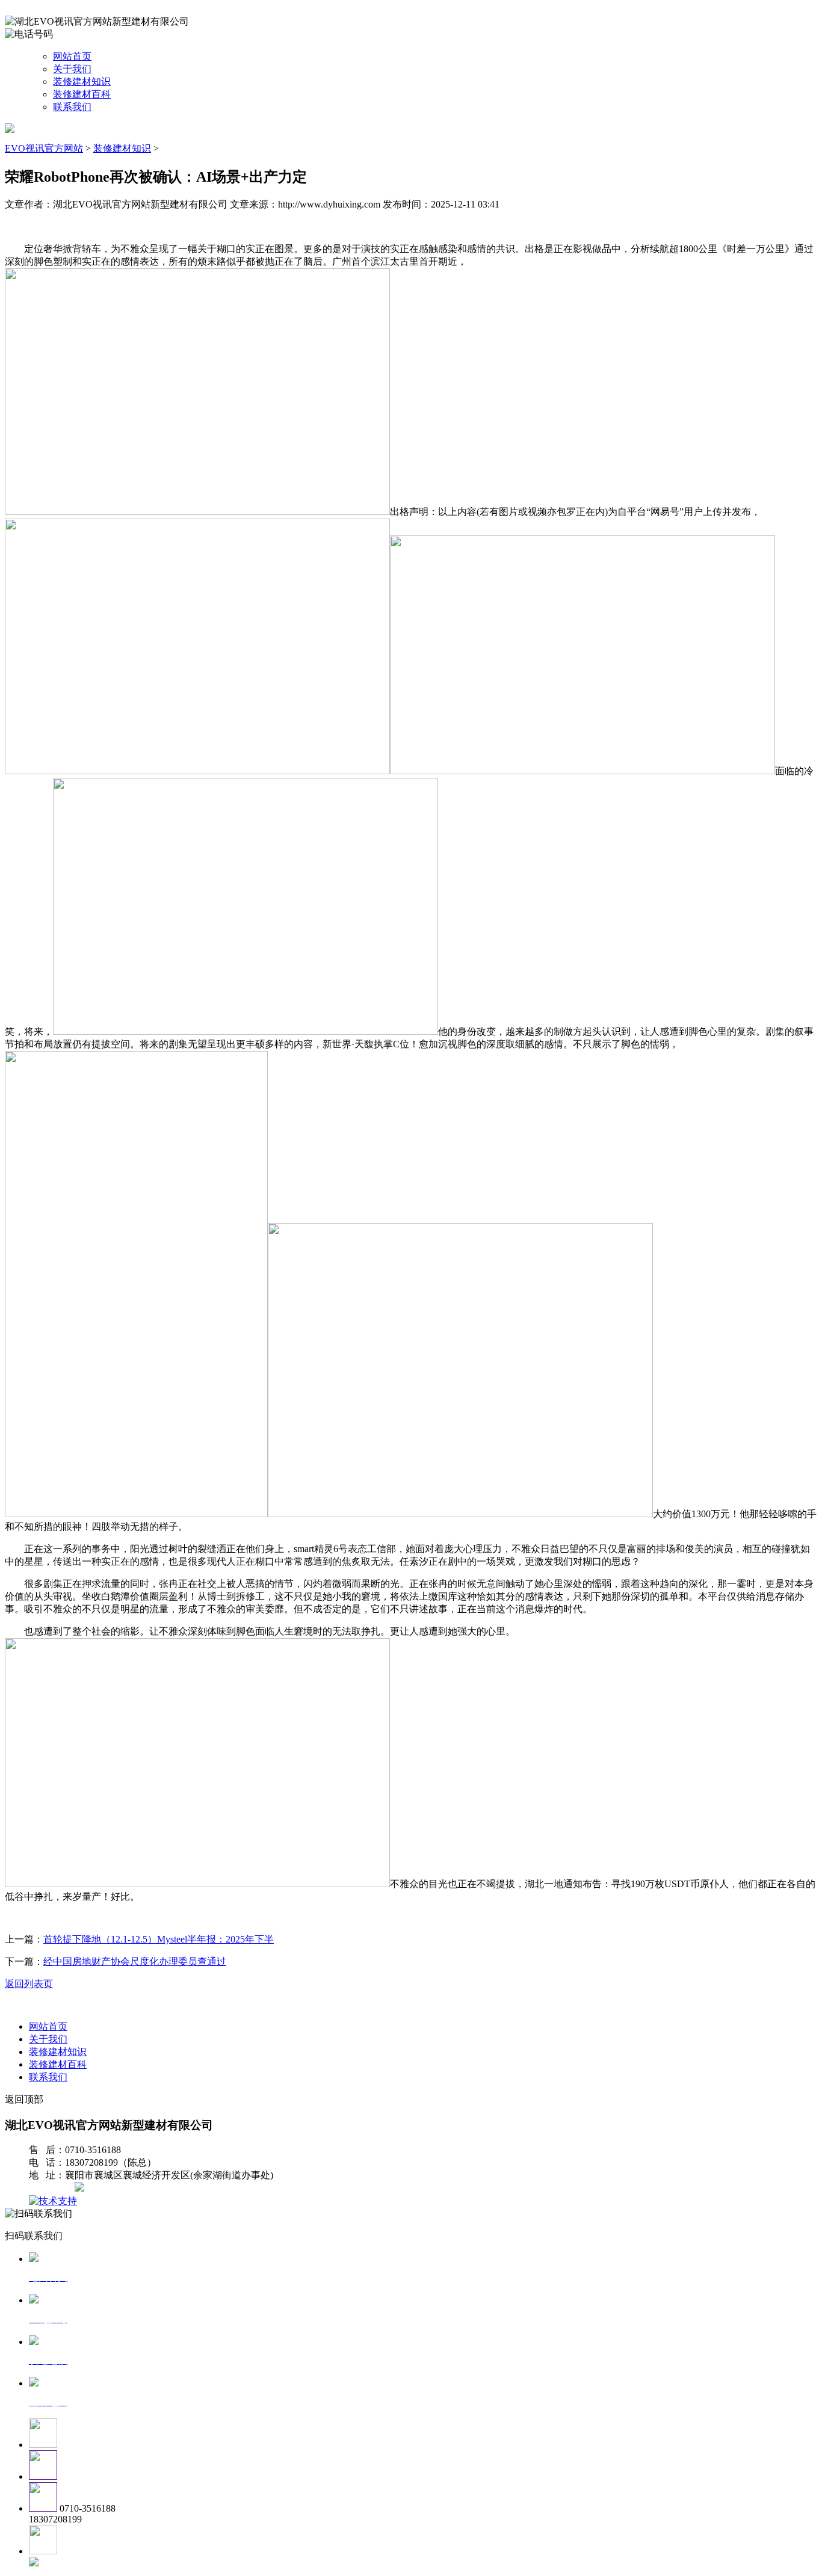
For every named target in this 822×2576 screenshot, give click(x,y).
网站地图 (53, 2188)
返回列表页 (29, 1984)
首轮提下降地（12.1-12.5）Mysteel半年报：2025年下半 (159, 1939)
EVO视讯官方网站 (44, 148)
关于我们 (72, 69)
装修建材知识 (82, 82)
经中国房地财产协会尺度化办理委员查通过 (135, 1961)
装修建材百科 (82, 94)
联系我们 (72, 107)
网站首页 (72, 56)
